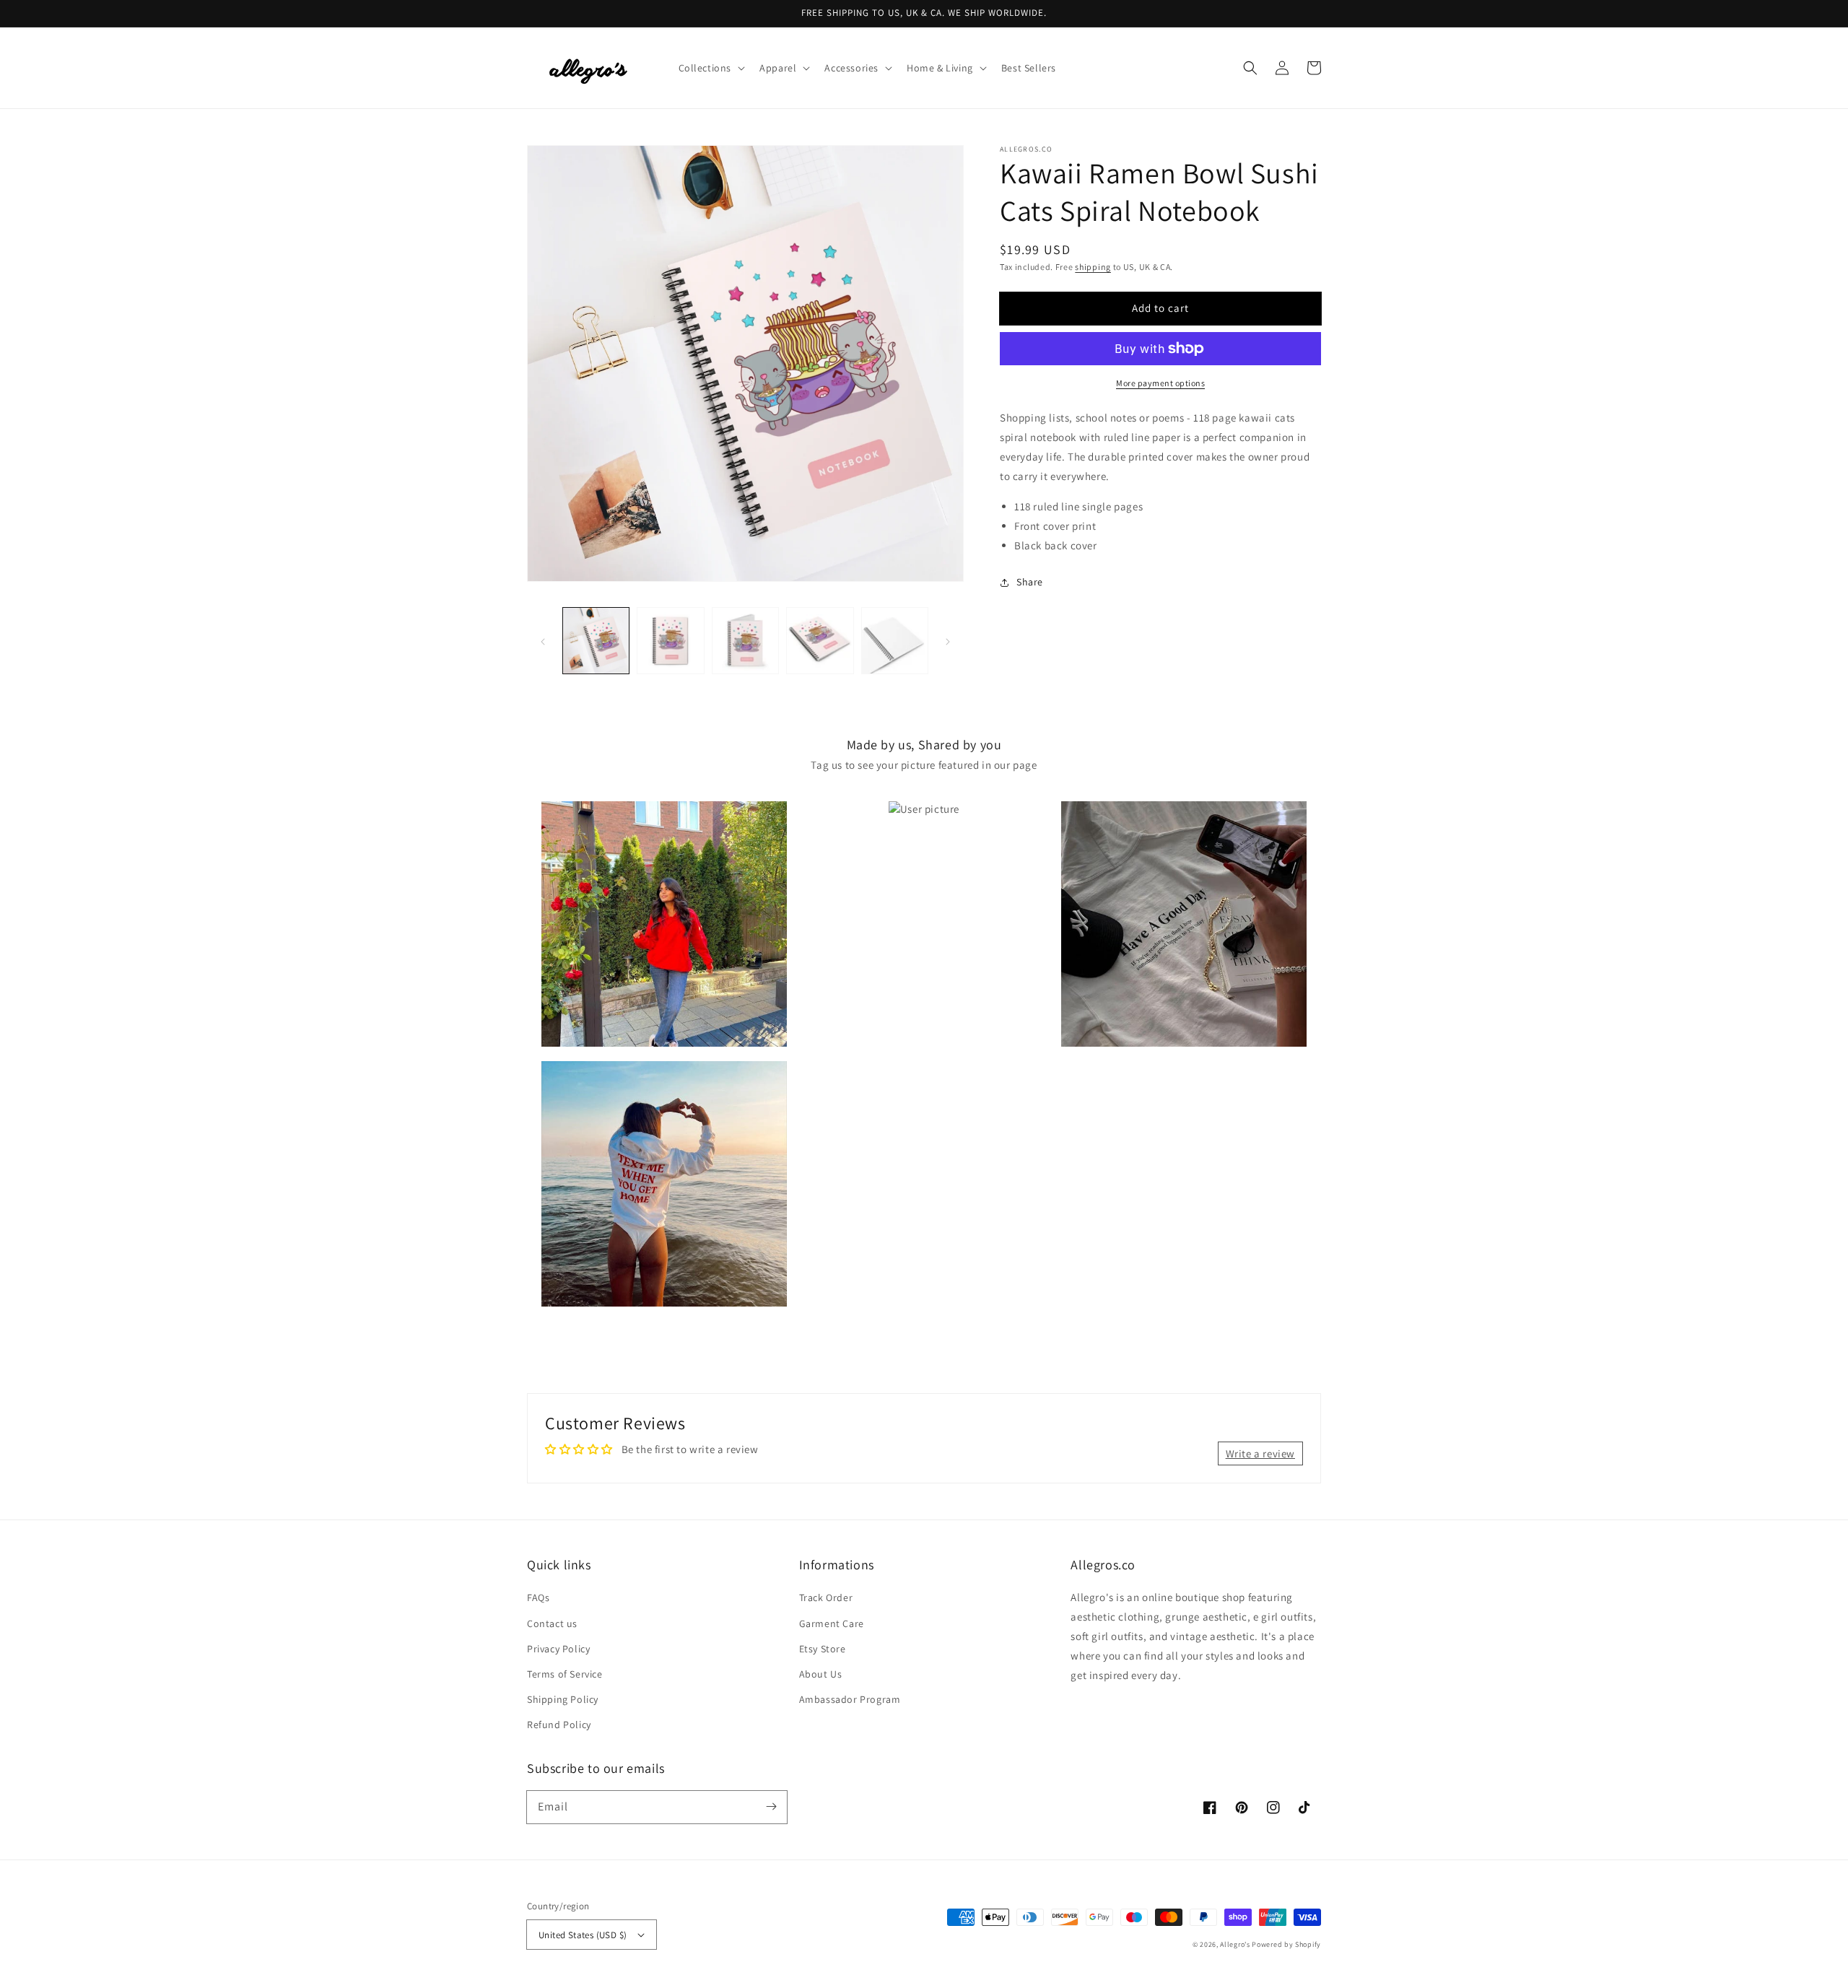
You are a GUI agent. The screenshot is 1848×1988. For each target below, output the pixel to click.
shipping (1093, 267)
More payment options (1160, 383)
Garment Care (832, 1623)
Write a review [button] (1260, 1453)
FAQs (538, 1597)
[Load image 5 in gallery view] (895, 641)
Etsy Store (823, 1649)
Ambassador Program (850, 1699)
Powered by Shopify (1286, 1944)
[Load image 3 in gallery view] (745, 641)
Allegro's (1235, 1944)
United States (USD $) (583, 1935)
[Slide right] (948, 641)
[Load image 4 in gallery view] (820, 641)
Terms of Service (565, 1674)
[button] (711, 68)
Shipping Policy (563, 1699)
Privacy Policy (558, 1649)
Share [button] (1030, 582)
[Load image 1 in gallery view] (596, 641)
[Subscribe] (771, 1807)
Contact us (552, 1623)
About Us (821, 1674)
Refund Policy (559, 1725)
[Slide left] (543, 641)
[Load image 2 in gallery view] (670, 641)
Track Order (826, 1597)
